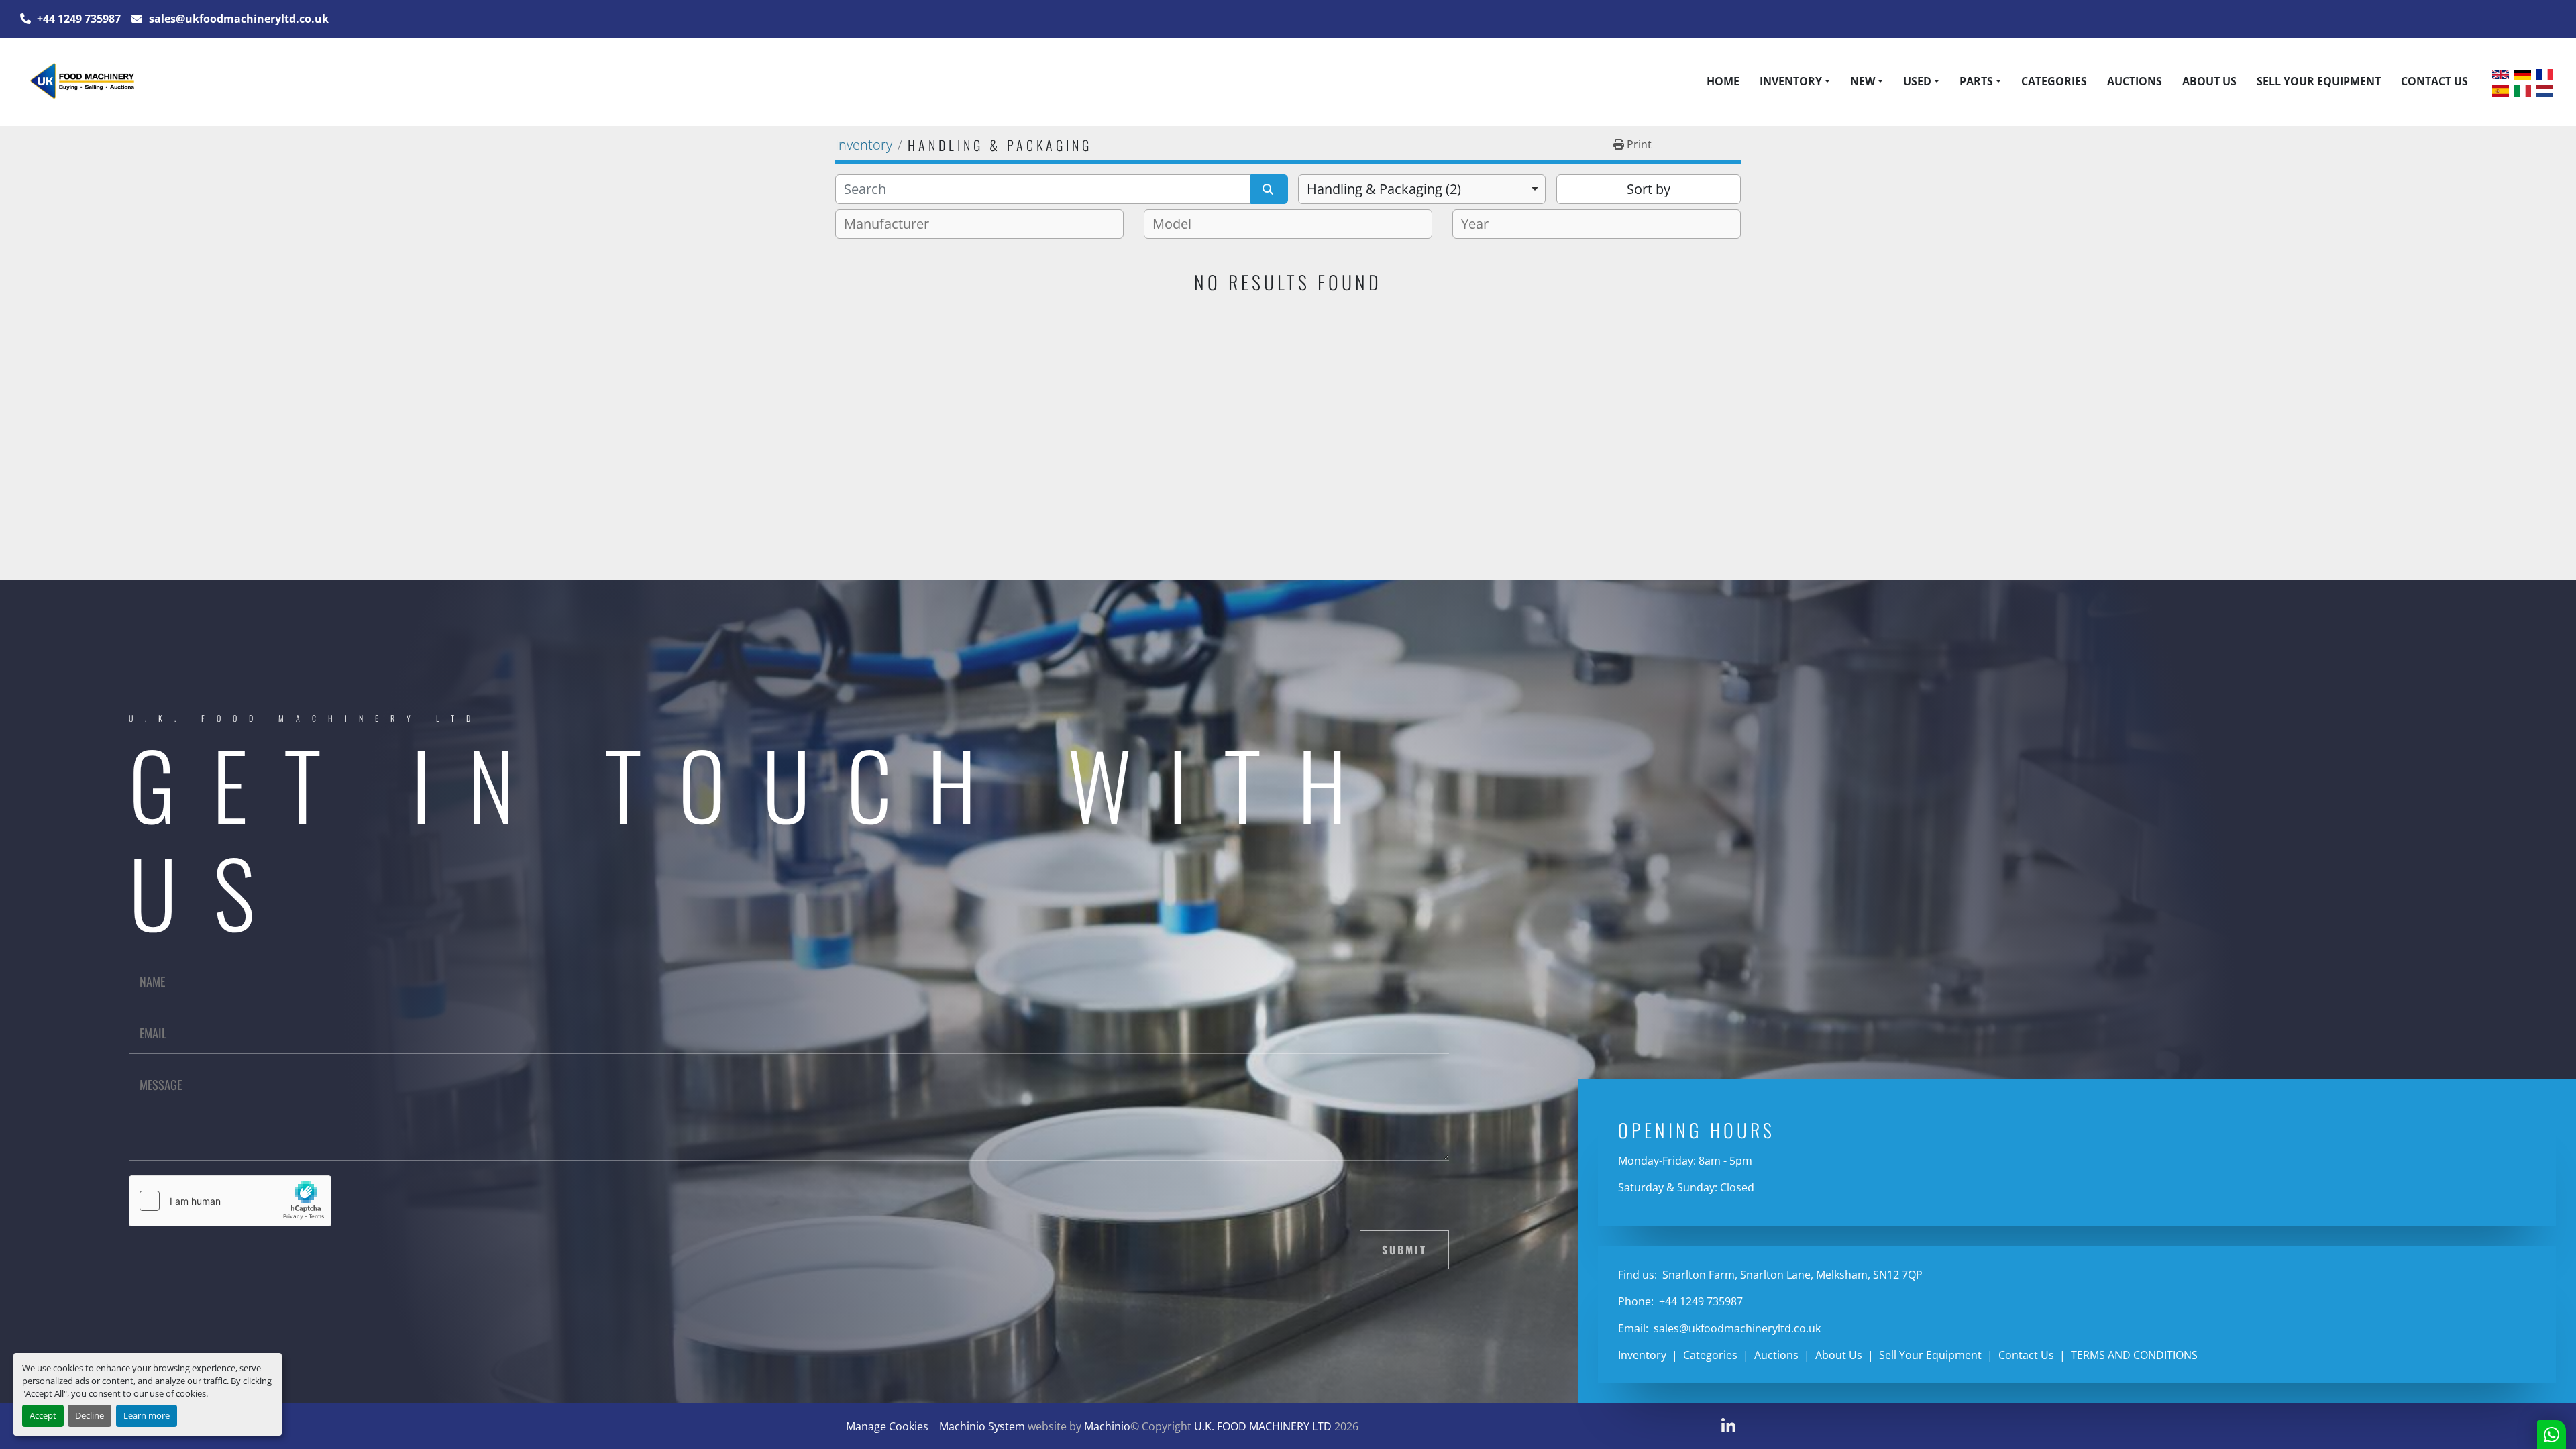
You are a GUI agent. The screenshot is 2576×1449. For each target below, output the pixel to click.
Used (1917, 81)
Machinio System (982, 1426)
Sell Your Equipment (2319, 81)
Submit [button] (1404, 1250)
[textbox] (892, 224)
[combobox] (1422, 189)
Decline (90, 1415)
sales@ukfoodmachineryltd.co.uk (237, 19)
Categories (2054, 81)
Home (1723, 81)
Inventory (1791, 81)
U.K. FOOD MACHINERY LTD (1263, 1426)
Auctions (2135, 81)
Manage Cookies (887, 1426)
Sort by (1649, 189)
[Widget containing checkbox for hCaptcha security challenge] (230, 1201)
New (1863, 81)
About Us (2209, 81)
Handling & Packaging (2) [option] (1384, 189)
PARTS (1976, 81)
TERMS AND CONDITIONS (2134, 1355)
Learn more (147, 1415)
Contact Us (2434, 81)
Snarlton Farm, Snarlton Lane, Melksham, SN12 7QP (1791, 1275)
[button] (1795, 81)
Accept (43, 1415)
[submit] (1269, 189)
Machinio (1107, 1426)
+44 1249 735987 (77, 19)
